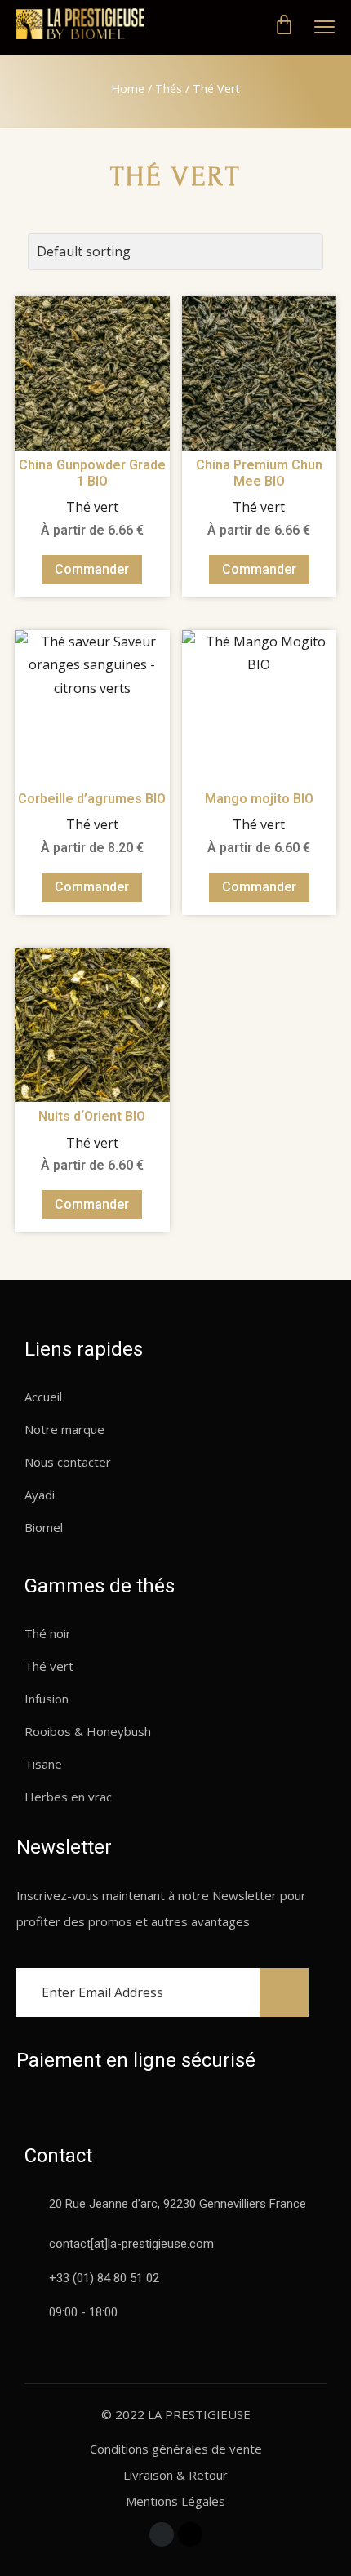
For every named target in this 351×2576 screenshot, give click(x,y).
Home (128, 89)
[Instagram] (190, 2534)
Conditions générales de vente (176, 2449)
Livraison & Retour (175, 2475)
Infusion (47, 1699)
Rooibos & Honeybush (88, 1731)
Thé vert (49, 1666)
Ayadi (40, 1495)
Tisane (43, 1764)
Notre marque (64, 1429)
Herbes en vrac (68, 1797)
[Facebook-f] (162, 2534)
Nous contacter (68, 1462)
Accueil (43, 1397)
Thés (169, 89)
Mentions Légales (175, 2501)
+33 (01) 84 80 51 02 (104, 2278)
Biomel (44, 1527)
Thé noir (48, 1633)
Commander (92, 569)
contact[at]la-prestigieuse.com (131, 2244)
